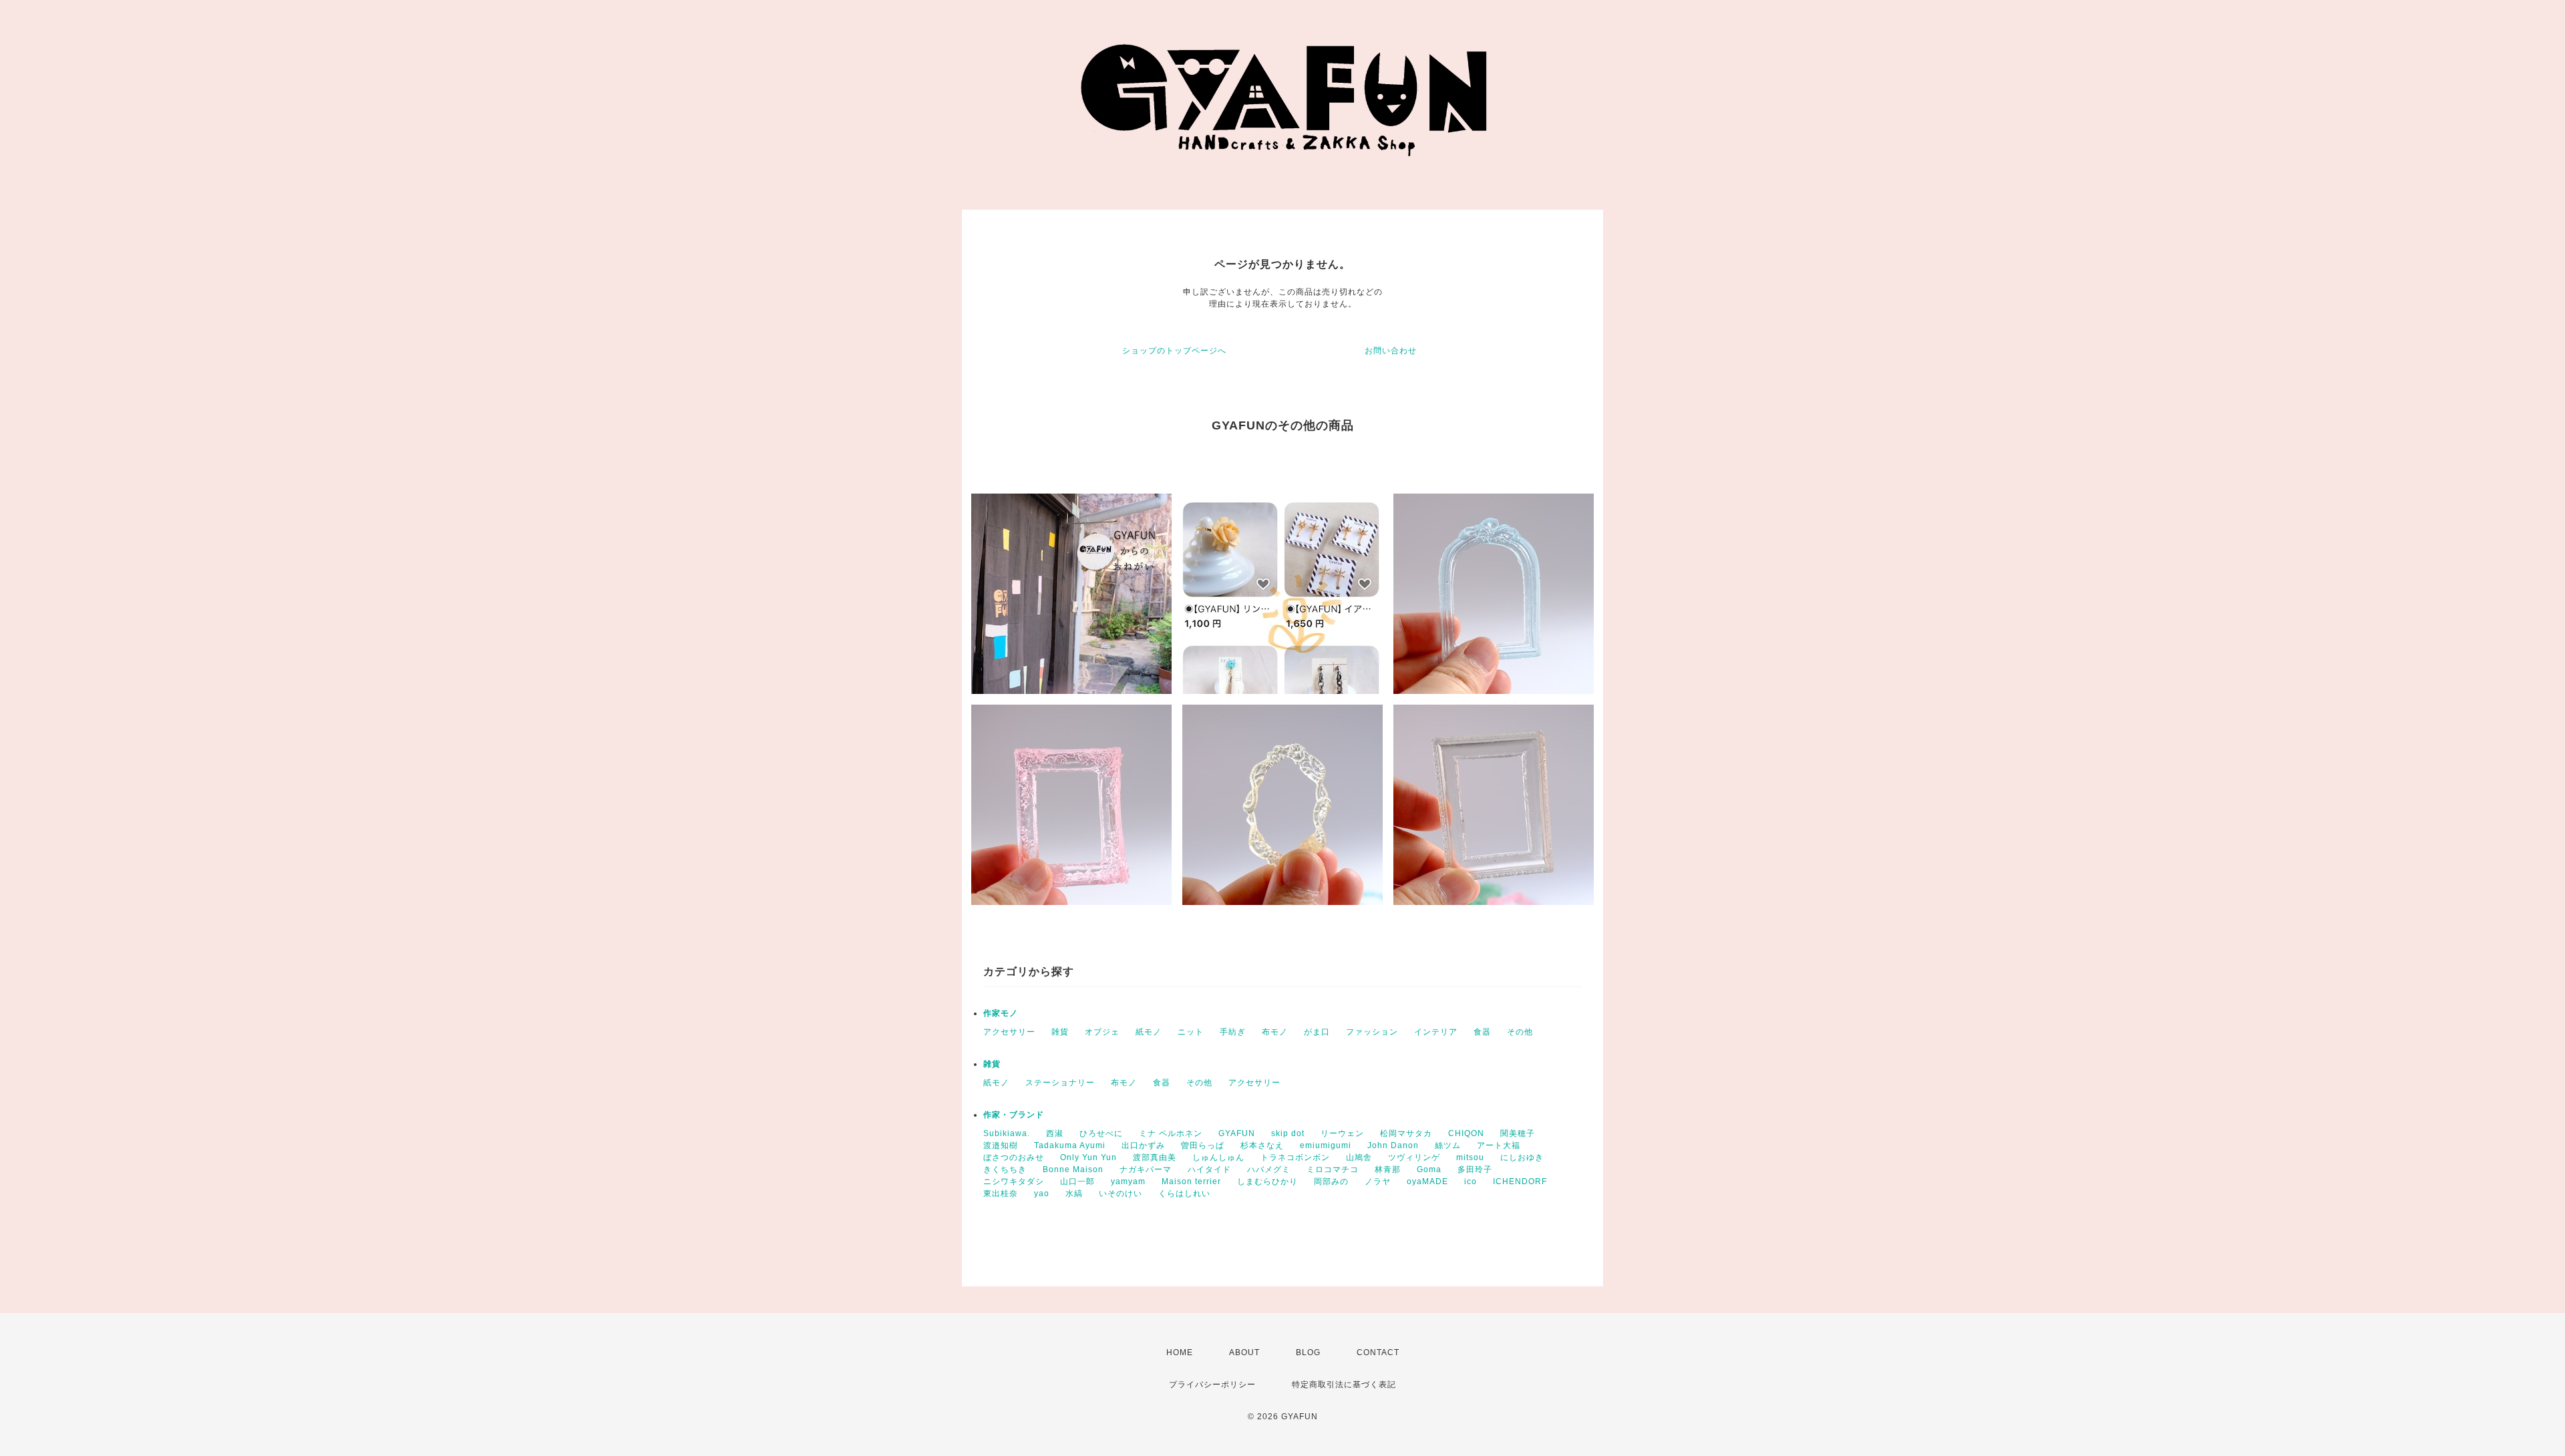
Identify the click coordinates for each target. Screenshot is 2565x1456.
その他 (1520, 1032)
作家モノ (1001, 1013)
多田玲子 (1475, 1169)
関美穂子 (1518, 1133)
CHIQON (1466, 1133)
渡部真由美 (1155, 1157)
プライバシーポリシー (1212, 1385)
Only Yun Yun (1088, 1157)
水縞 (1074, 1194)
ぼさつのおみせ (1014, 1157)
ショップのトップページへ (1174, 351)
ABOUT (1244, 1352)
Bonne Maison (1073, 1169)
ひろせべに (1101, 1133)
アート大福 (1499, 1145)
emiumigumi (1326, 1145)
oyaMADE (1427, 1181)
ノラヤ (1378, 1181)
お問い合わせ (1391, 351)
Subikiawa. (1007, 1133)
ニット (1191, 1032)
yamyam (1128, 1181)
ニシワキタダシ (1014, 1181)
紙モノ (1149, 1032)
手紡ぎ (1233, 1032)
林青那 (1388, 1169)
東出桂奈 (1001, 1194)
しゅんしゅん (1218, 1157)
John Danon (1393, 1145)
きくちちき (1005, 1169)
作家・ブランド (1014, 1115)
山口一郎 (1077, 1181)
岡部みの (1331, 1181)
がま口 (1317, 1032)
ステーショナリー (1060, 1083)
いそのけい (1121, 1194)
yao (1042, 1194)
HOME (1180, 1352)
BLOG (1308, 1352)
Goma (1429, 1169)
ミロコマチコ (1333, 1169)
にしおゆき (1522, 1157)
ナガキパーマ (1146, 1169)
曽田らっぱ (1203, 1145)
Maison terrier (1191, 1181)
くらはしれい (1184, 1194)
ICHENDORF (1520, 1181)
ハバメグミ (1269, 1169)
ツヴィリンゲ (1414, 1157)
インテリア (1436, 1032)
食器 (1482, 1032)
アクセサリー (1009, 1032)
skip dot (1288, 1133)
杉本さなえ (1262, 1145)
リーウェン (1342, 1133)
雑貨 (1060, 1032)
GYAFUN (1237, 1133)
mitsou (1470, 1157)
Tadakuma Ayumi (1070, 1145)
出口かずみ (1143, 1145)
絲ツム (1448, 1145)
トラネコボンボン (1295, 1157)
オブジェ (1102, 1032)
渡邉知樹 (1001, 1145)
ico (1471, 1181)
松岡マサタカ (1406, 1133)
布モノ (1275, 1032)
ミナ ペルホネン (1171, 1133)
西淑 (1055, 1133)
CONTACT (1378, 1352)
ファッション (1372, 1032)
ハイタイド (1209, 1169)
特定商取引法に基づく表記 (1344, 1385)
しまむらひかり (1267, 1181)
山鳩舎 (1359, 1157)
